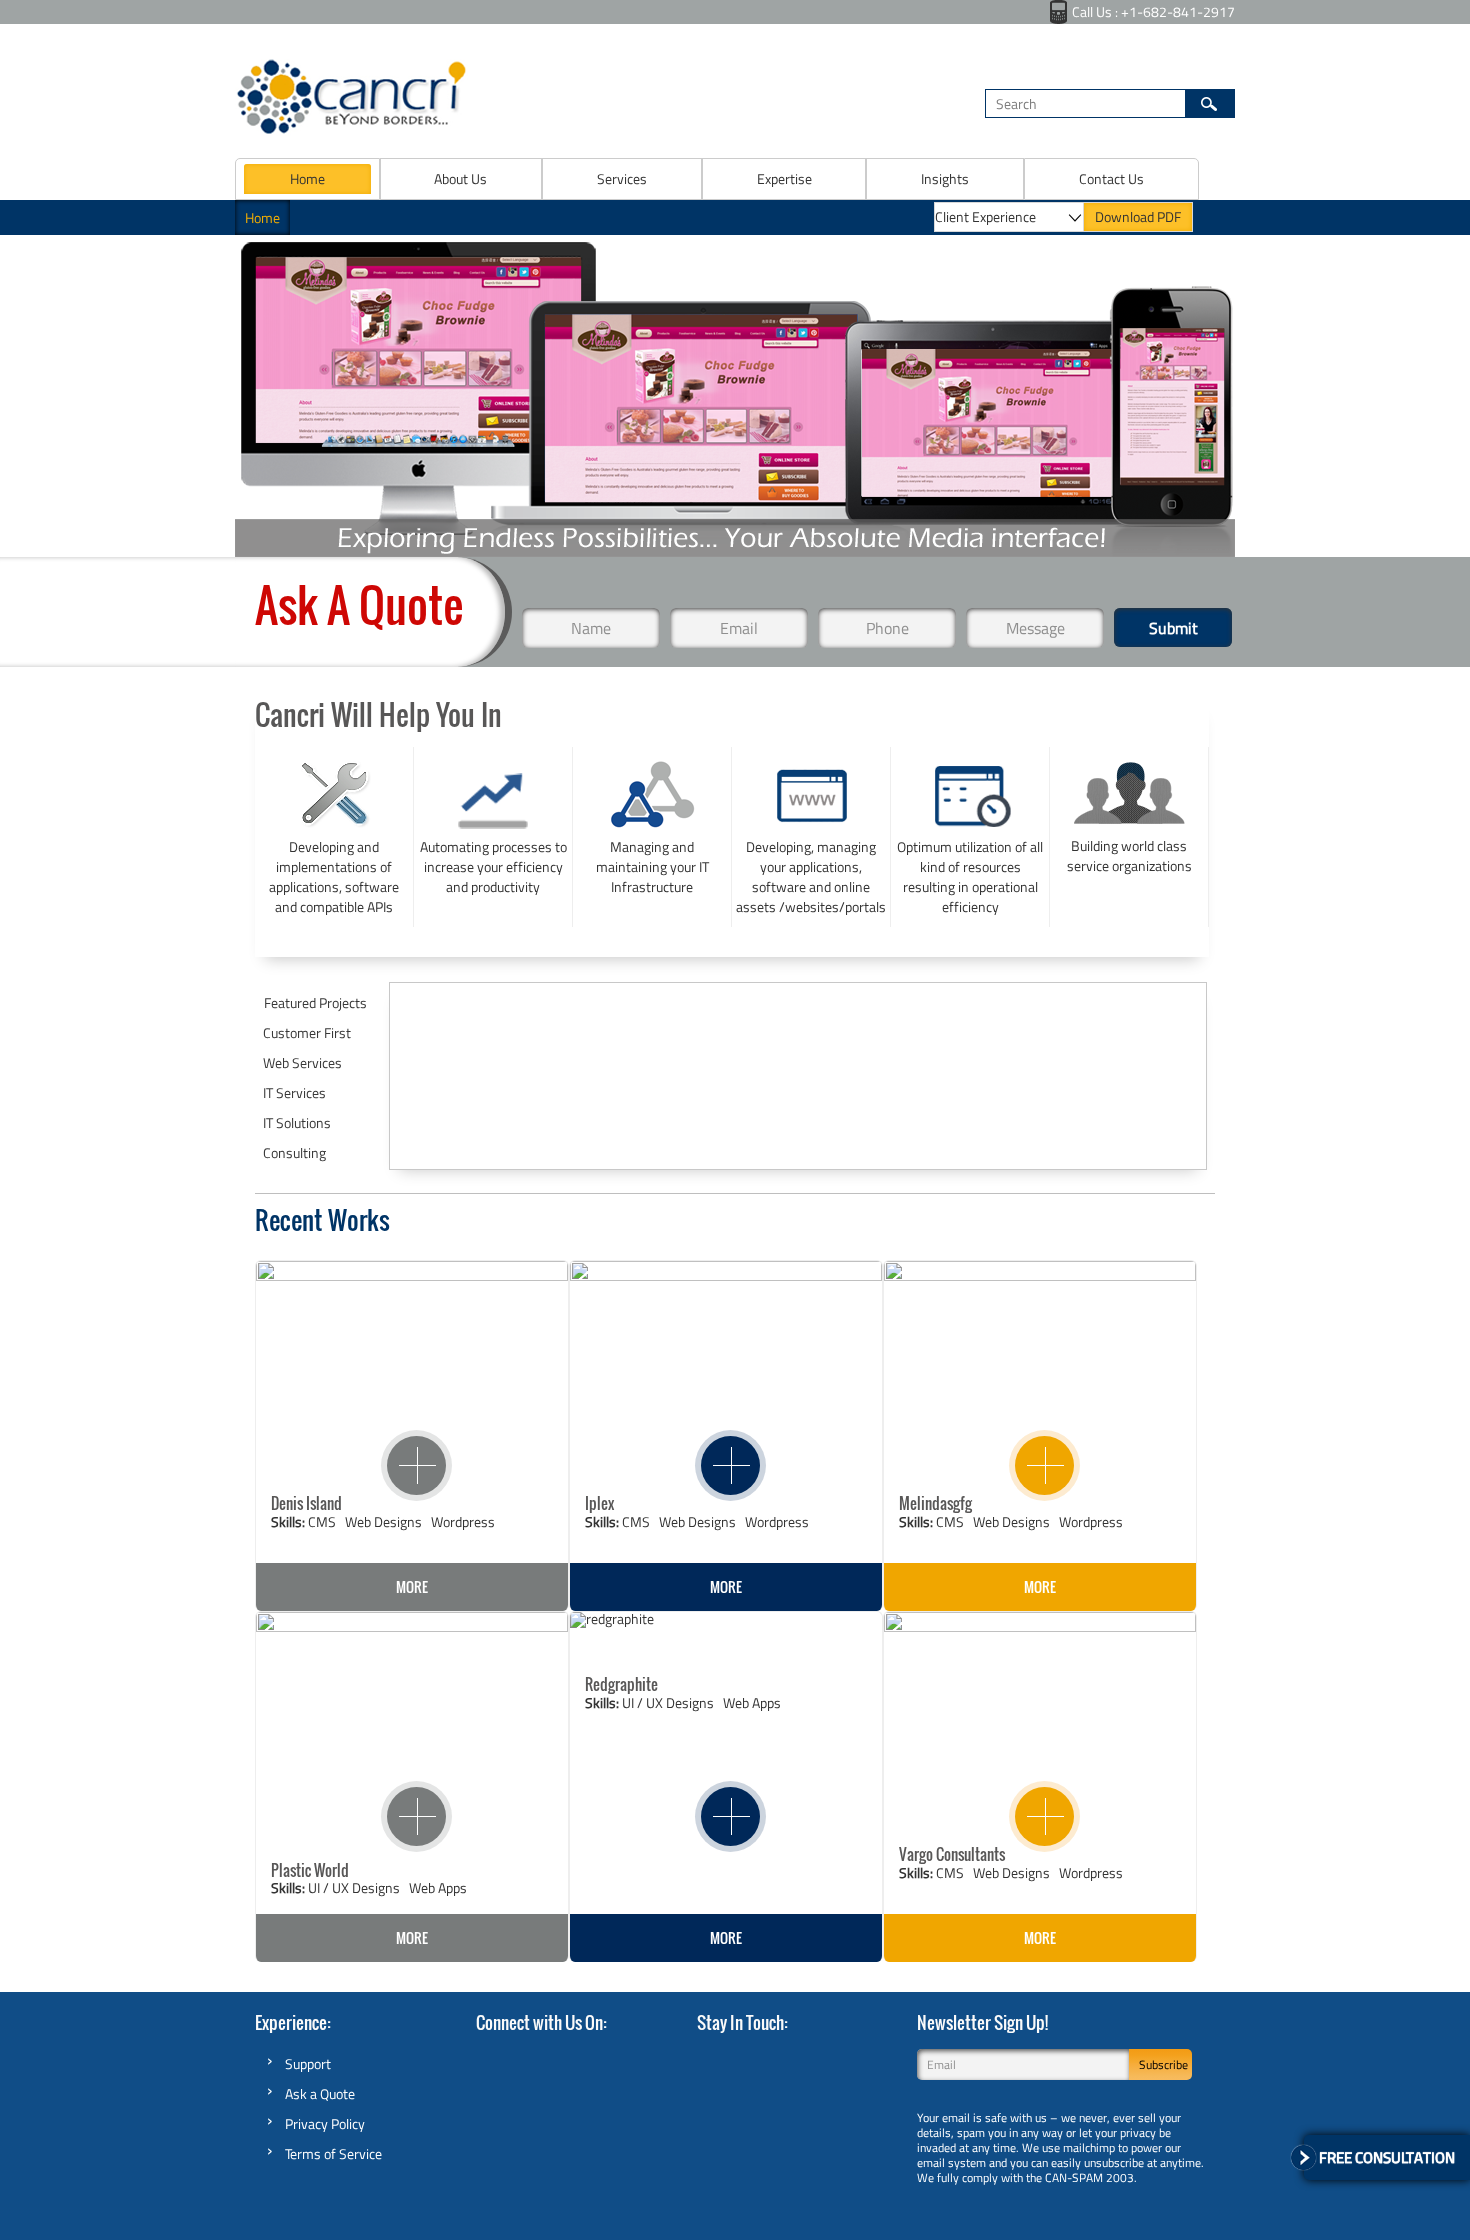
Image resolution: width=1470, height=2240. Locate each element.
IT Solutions (297, 1122)
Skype (488, 2061)
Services (622, 178)
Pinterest (868, 2060)
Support (308, 2063)
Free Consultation (1387, 2157)
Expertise (784, 178)
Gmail (522, 2061)
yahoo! (590, 2061)
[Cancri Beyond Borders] (351, 130)
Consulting (294, 1152)
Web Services (302, 1062)
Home (307, 178)
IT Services (294, 1092)
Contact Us (1111, 178)
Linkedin (836, 2060)
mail (624, 2061)
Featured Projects (315, 1002)
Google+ (804, 2060)
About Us (460, 178)
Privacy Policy (325, 2123)
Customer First (307, 1032)
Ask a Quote (320, 2093)
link (397, 1444)
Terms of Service (333, 2153)
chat (556, 2061)
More (412, 1586)
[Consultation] (1303, 2157)
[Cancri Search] (1210, 103)
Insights (945, 178)
